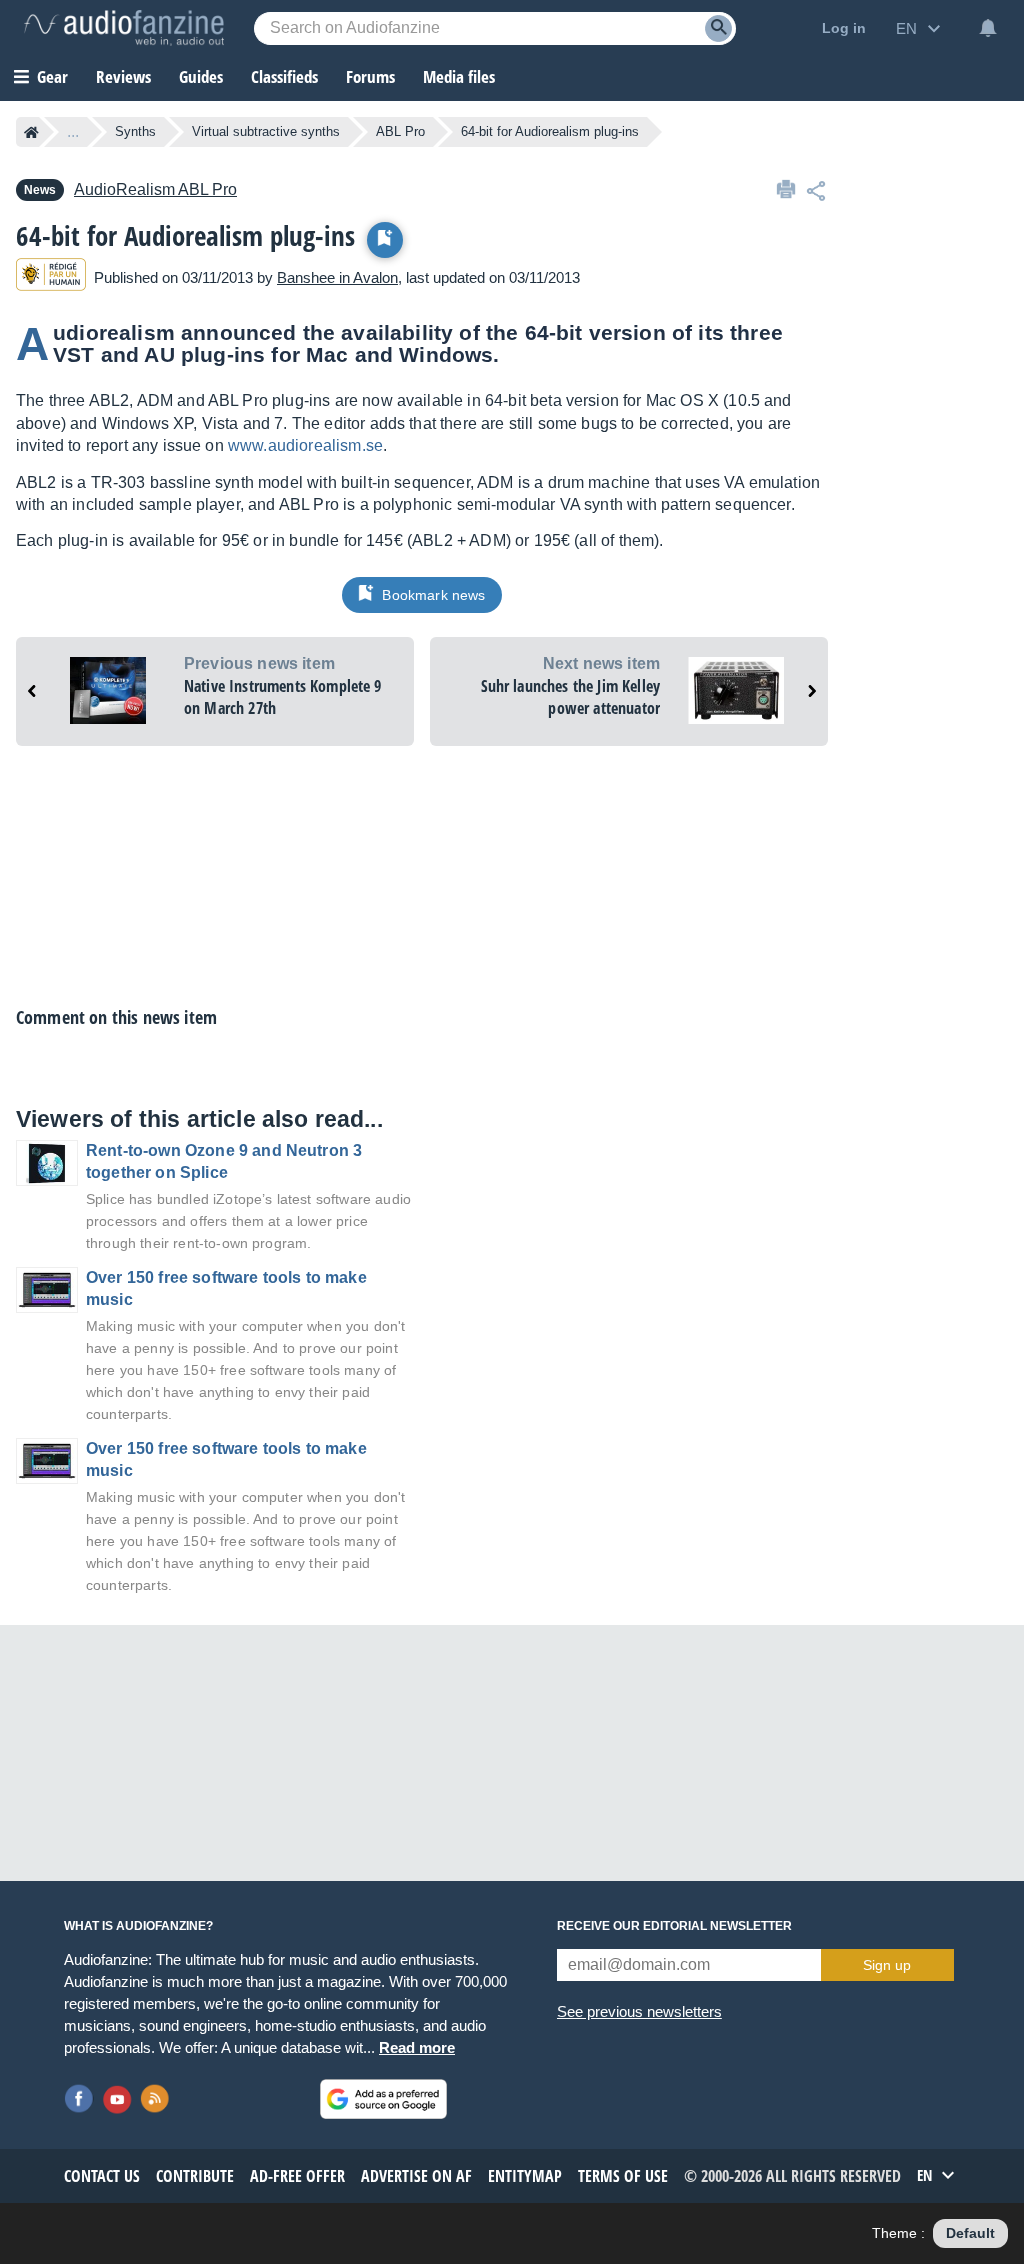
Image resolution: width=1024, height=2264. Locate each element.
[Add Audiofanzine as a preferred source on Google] (383, 2099)
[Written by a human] (51, 277)
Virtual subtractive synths (266, 131)
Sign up (887, 1965)
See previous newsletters (639, 2011)
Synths (135, 131)
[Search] (718, 28)
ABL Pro (400, 131)
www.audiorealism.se (305, 445)
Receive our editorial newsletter (674, 1926)
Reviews (123, 76)
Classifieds (284, 76)
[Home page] (31, 132)
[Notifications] (988, 28)
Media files (459, 76)
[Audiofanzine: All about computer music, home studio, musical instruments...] (124, 28)
